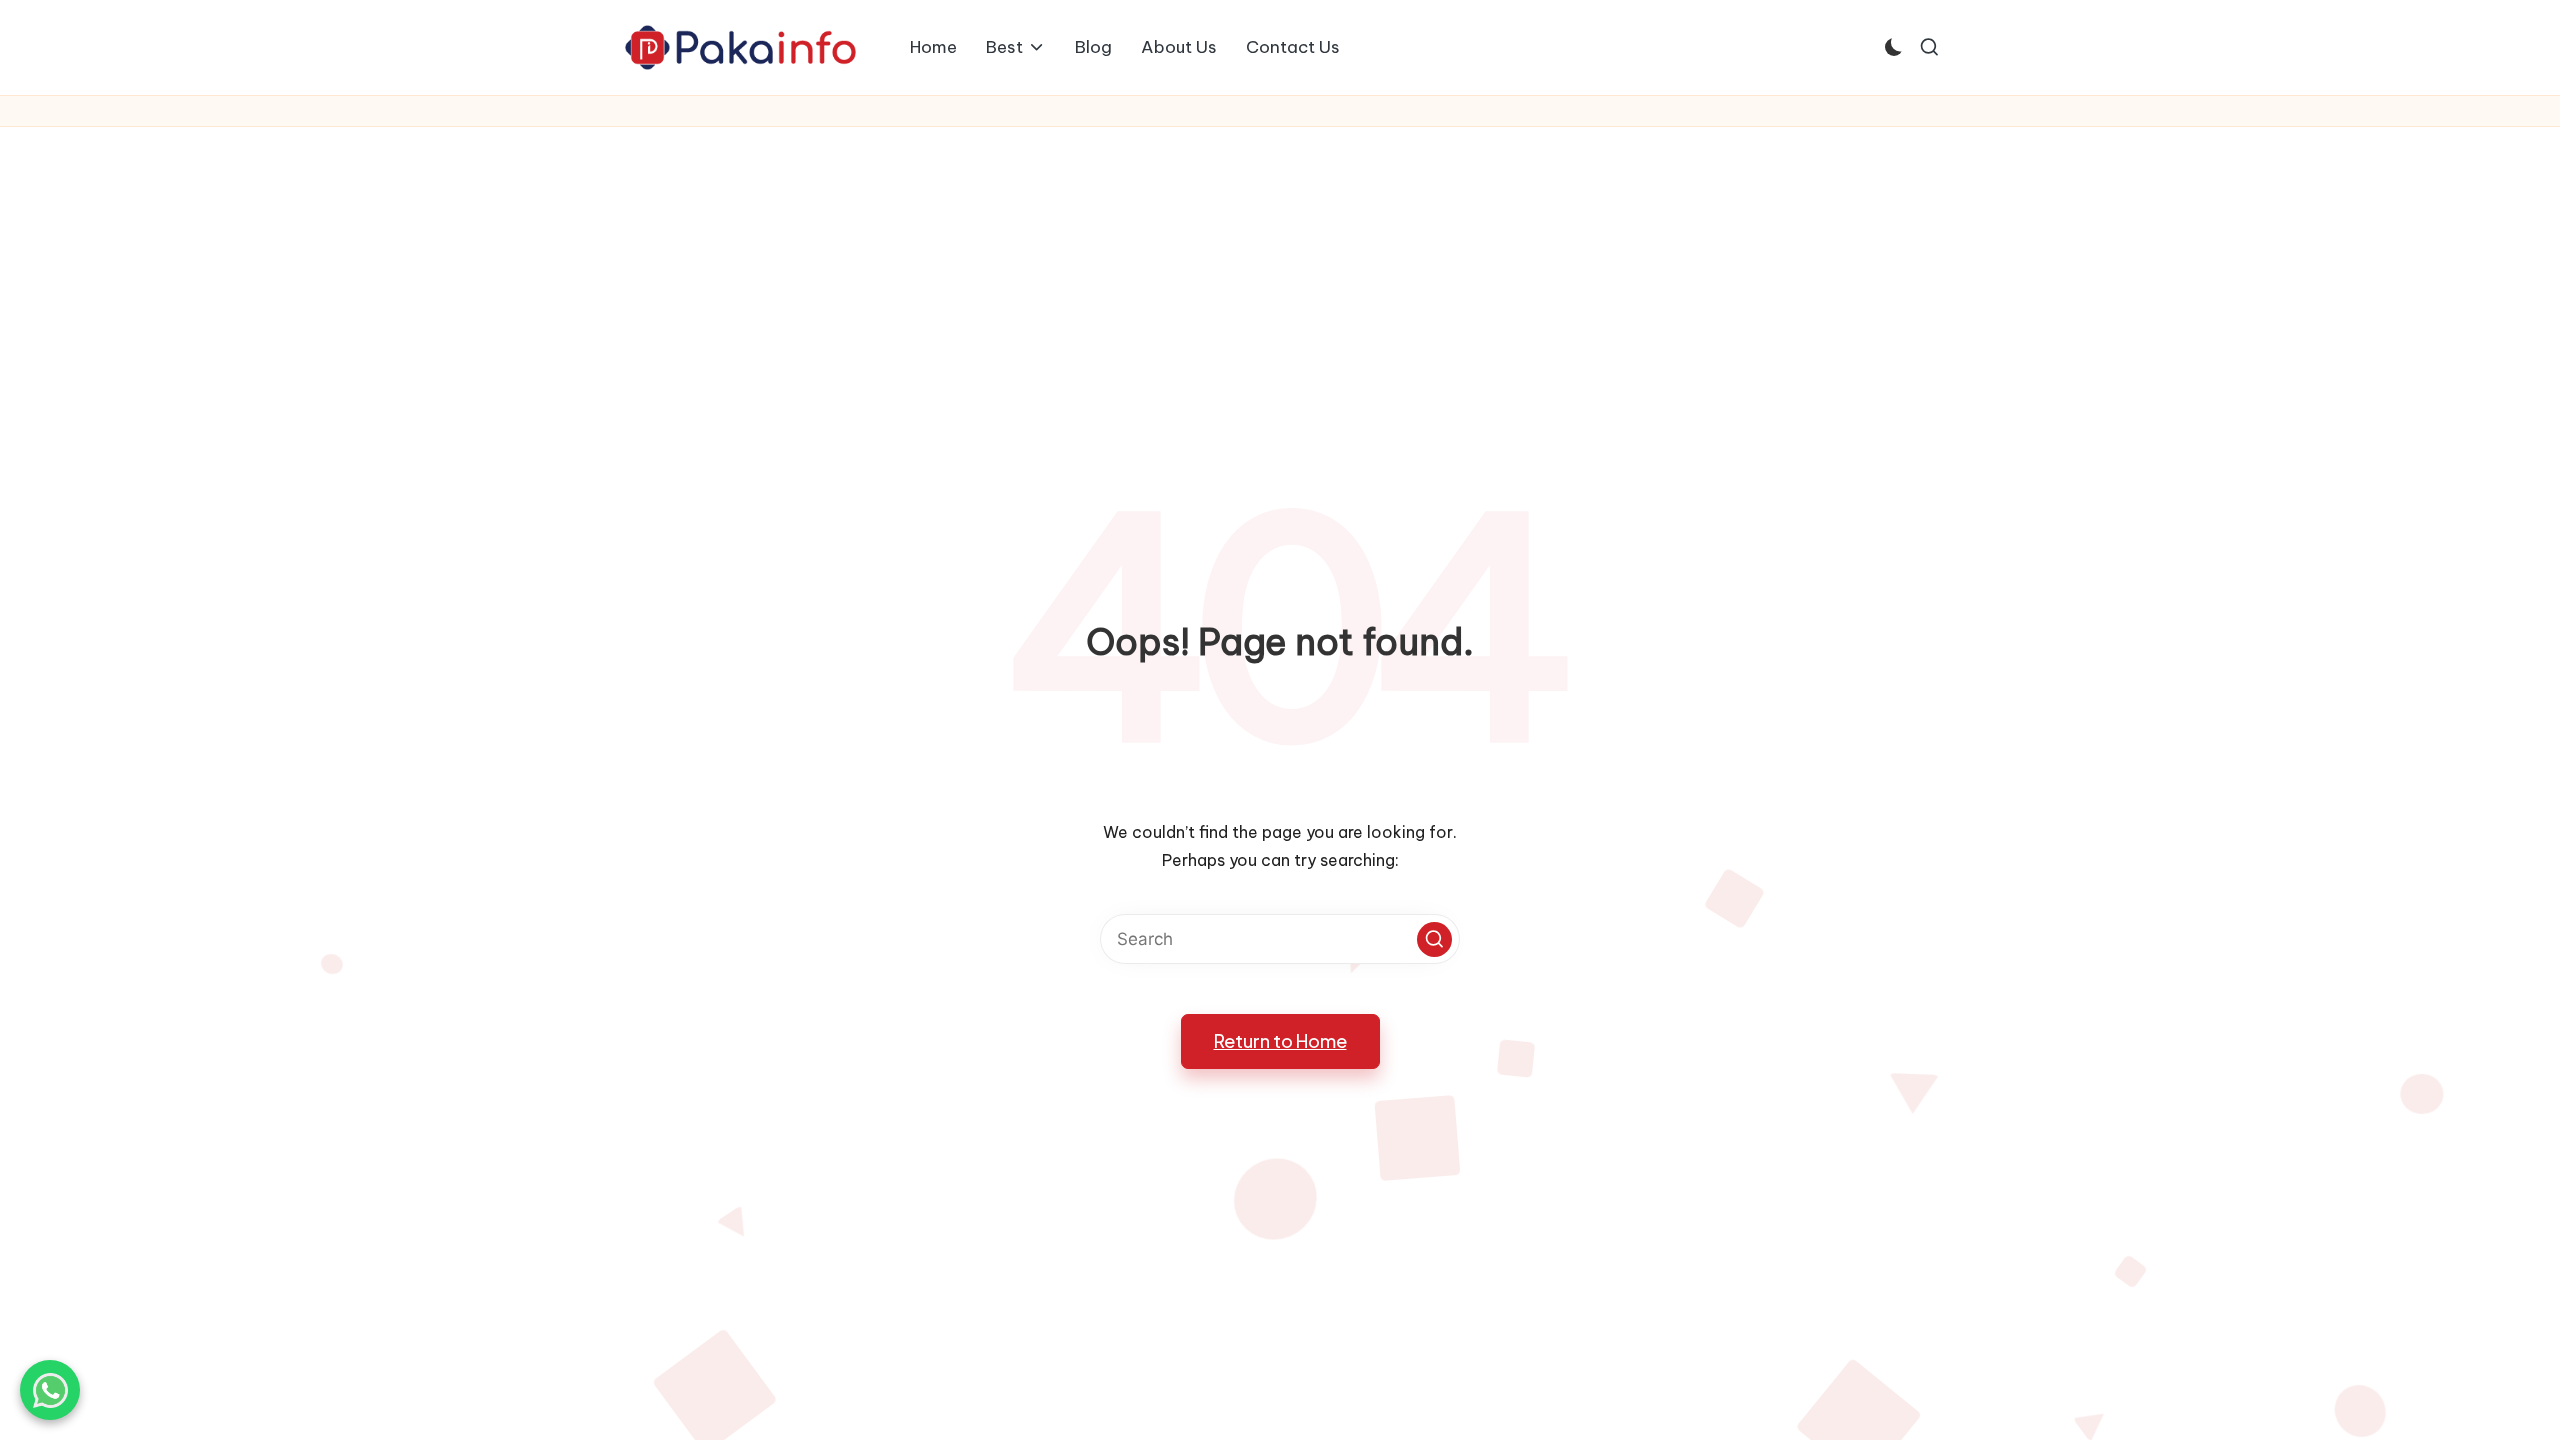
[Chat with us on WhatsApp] (50, 1390)
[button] (1434, 939)
